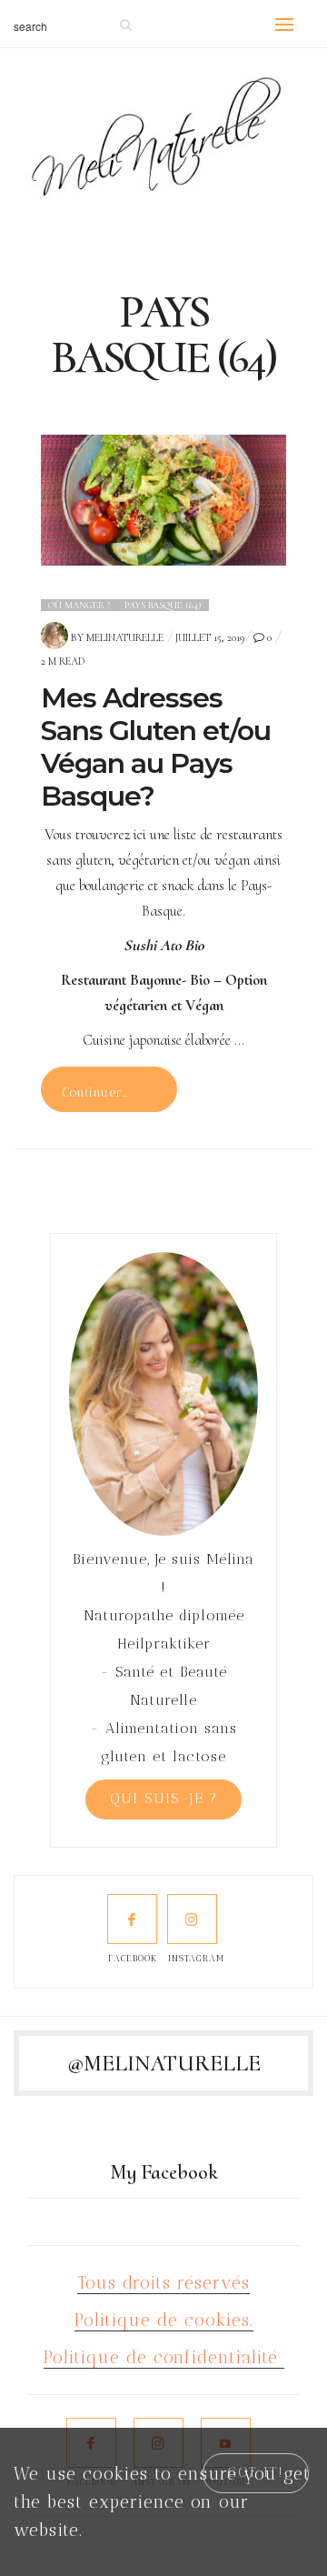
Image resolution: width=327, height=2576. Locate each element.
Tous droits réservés (163, 2283)
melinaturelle (125, 637)
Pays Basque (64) (163, 605)
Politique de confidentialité (164, 2357)
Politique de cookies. (164, 2320)
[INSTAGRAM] (192, 1919)
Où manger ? (79, 605)
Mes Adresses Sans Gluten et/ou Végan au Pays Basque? (156, 747)
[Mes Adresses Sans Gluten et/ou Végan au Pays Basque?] (163, 501)
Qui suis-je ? (164, 1799)
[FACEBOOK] (132, 1919)
